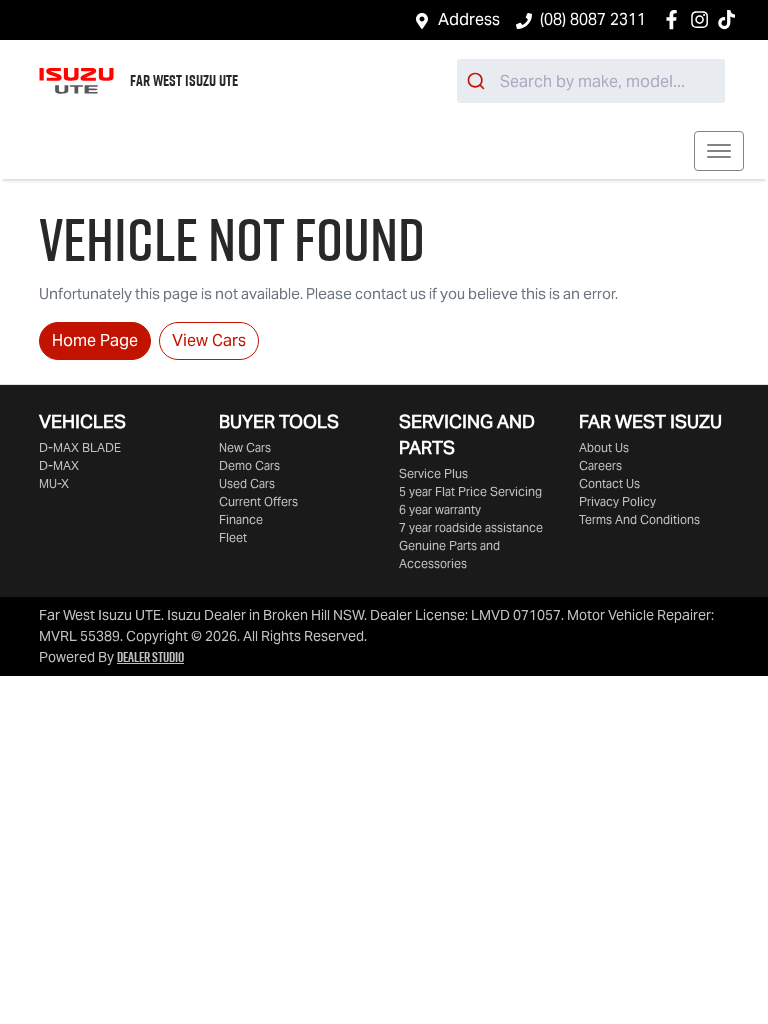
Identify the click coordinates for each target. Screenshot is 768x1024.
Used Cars (247, 483)
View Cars (209, 340)
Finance (241, 519)
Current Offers (258, 501)
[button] (719, 151)
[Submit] (478, 81)
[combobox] (591, 81)
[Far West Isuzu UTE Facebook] (675, 19)
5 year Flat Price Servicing (470, 491)
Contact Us (609, 483)
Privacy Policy (617, 501)
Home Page (95, 340)
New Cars (245, 447)
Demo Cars (249, 465)
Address (469, 19)
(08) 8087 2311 (593, 19)
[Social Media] (730, 19)
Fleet (233, 537)
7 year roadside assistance (471, 527)
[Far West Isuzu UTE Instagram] (703, 19)
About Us (604, 447)
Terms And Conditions (639, 519)
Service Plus (433, 473)
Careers (600, 465)
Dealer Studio (150, 657)
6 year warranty (440, 509)
